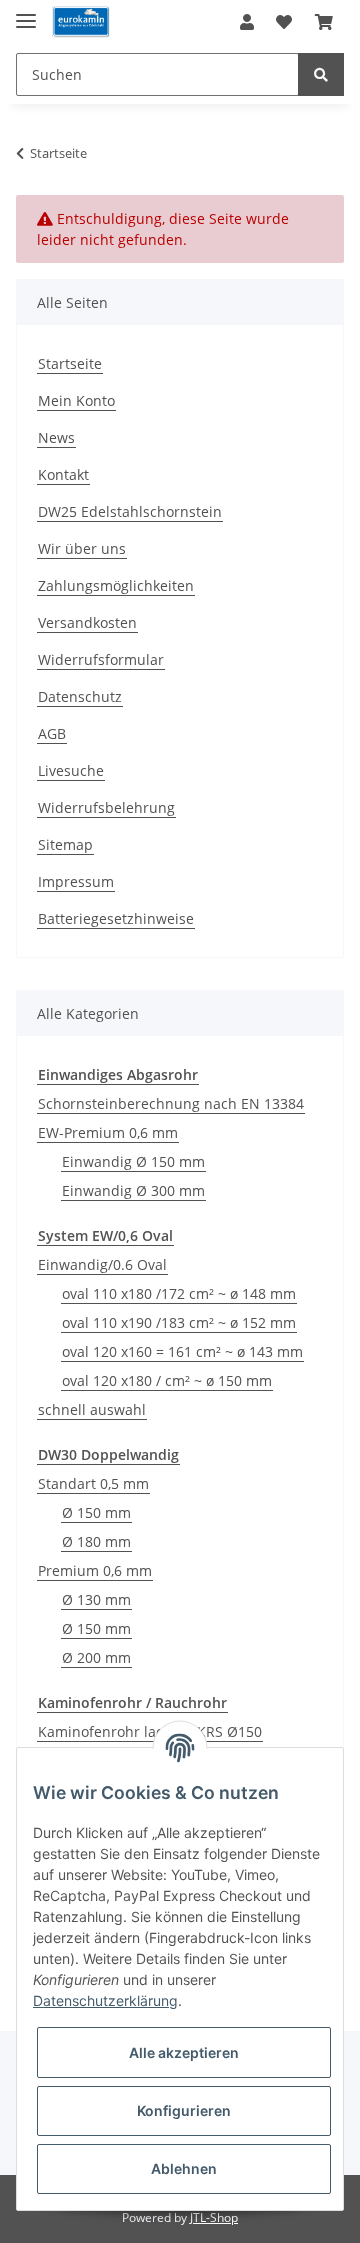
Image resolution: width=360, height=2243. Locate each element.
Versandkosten (87, 622)
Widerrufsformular (101, 659)
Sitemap (65, 844)
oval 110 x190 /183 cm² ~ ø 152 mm (179, 1322)
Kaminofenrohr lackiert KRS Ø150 (150, 1731)
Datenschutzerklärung (105, 2000)
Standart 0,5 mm (93, 1483)
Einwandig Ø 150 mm (133, 1161)
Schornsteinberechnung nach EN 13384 (171, 1103)
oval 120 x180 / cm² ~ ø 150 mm (167, 1380)
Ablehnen (184, 2168)
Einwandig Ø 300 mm (133, 1190)
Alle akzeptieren (184, 2052)
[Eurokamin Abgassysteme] (81, 22)
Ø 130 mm (96, 1599)
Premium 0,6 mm (95, 1570)
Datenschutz (80, 696)
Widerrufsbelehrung (106, 807)
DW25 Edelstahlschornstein (130, 511)
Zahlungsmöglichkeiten (116, 585)
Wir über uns (82, 548)
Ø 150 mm (96, 1512)
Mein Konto (76, 400)
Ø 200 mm (96, 1657)
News (56, 437)
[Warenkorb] (324, 22)
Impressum (76, 881)
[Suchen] (321, 74)
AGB (52, 733)
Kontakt (63, 474)
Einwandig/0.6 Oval (102, 1264)
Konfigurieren (184, 2110)
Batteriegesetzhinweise (116, 918)
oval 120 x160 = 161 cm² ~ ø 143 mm (182, 1351)
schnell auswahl (92, 1409)
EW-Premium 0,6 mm (108, 1132)
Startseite (70, 363)
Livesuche (71, 770)
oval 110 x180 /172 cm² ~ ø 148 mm (179, 1293)
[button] (247, 22)
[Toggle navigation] (26, 12)
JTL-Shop (214, 2217)
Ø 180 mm (96, 1541)
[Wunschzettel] (284, 22)
